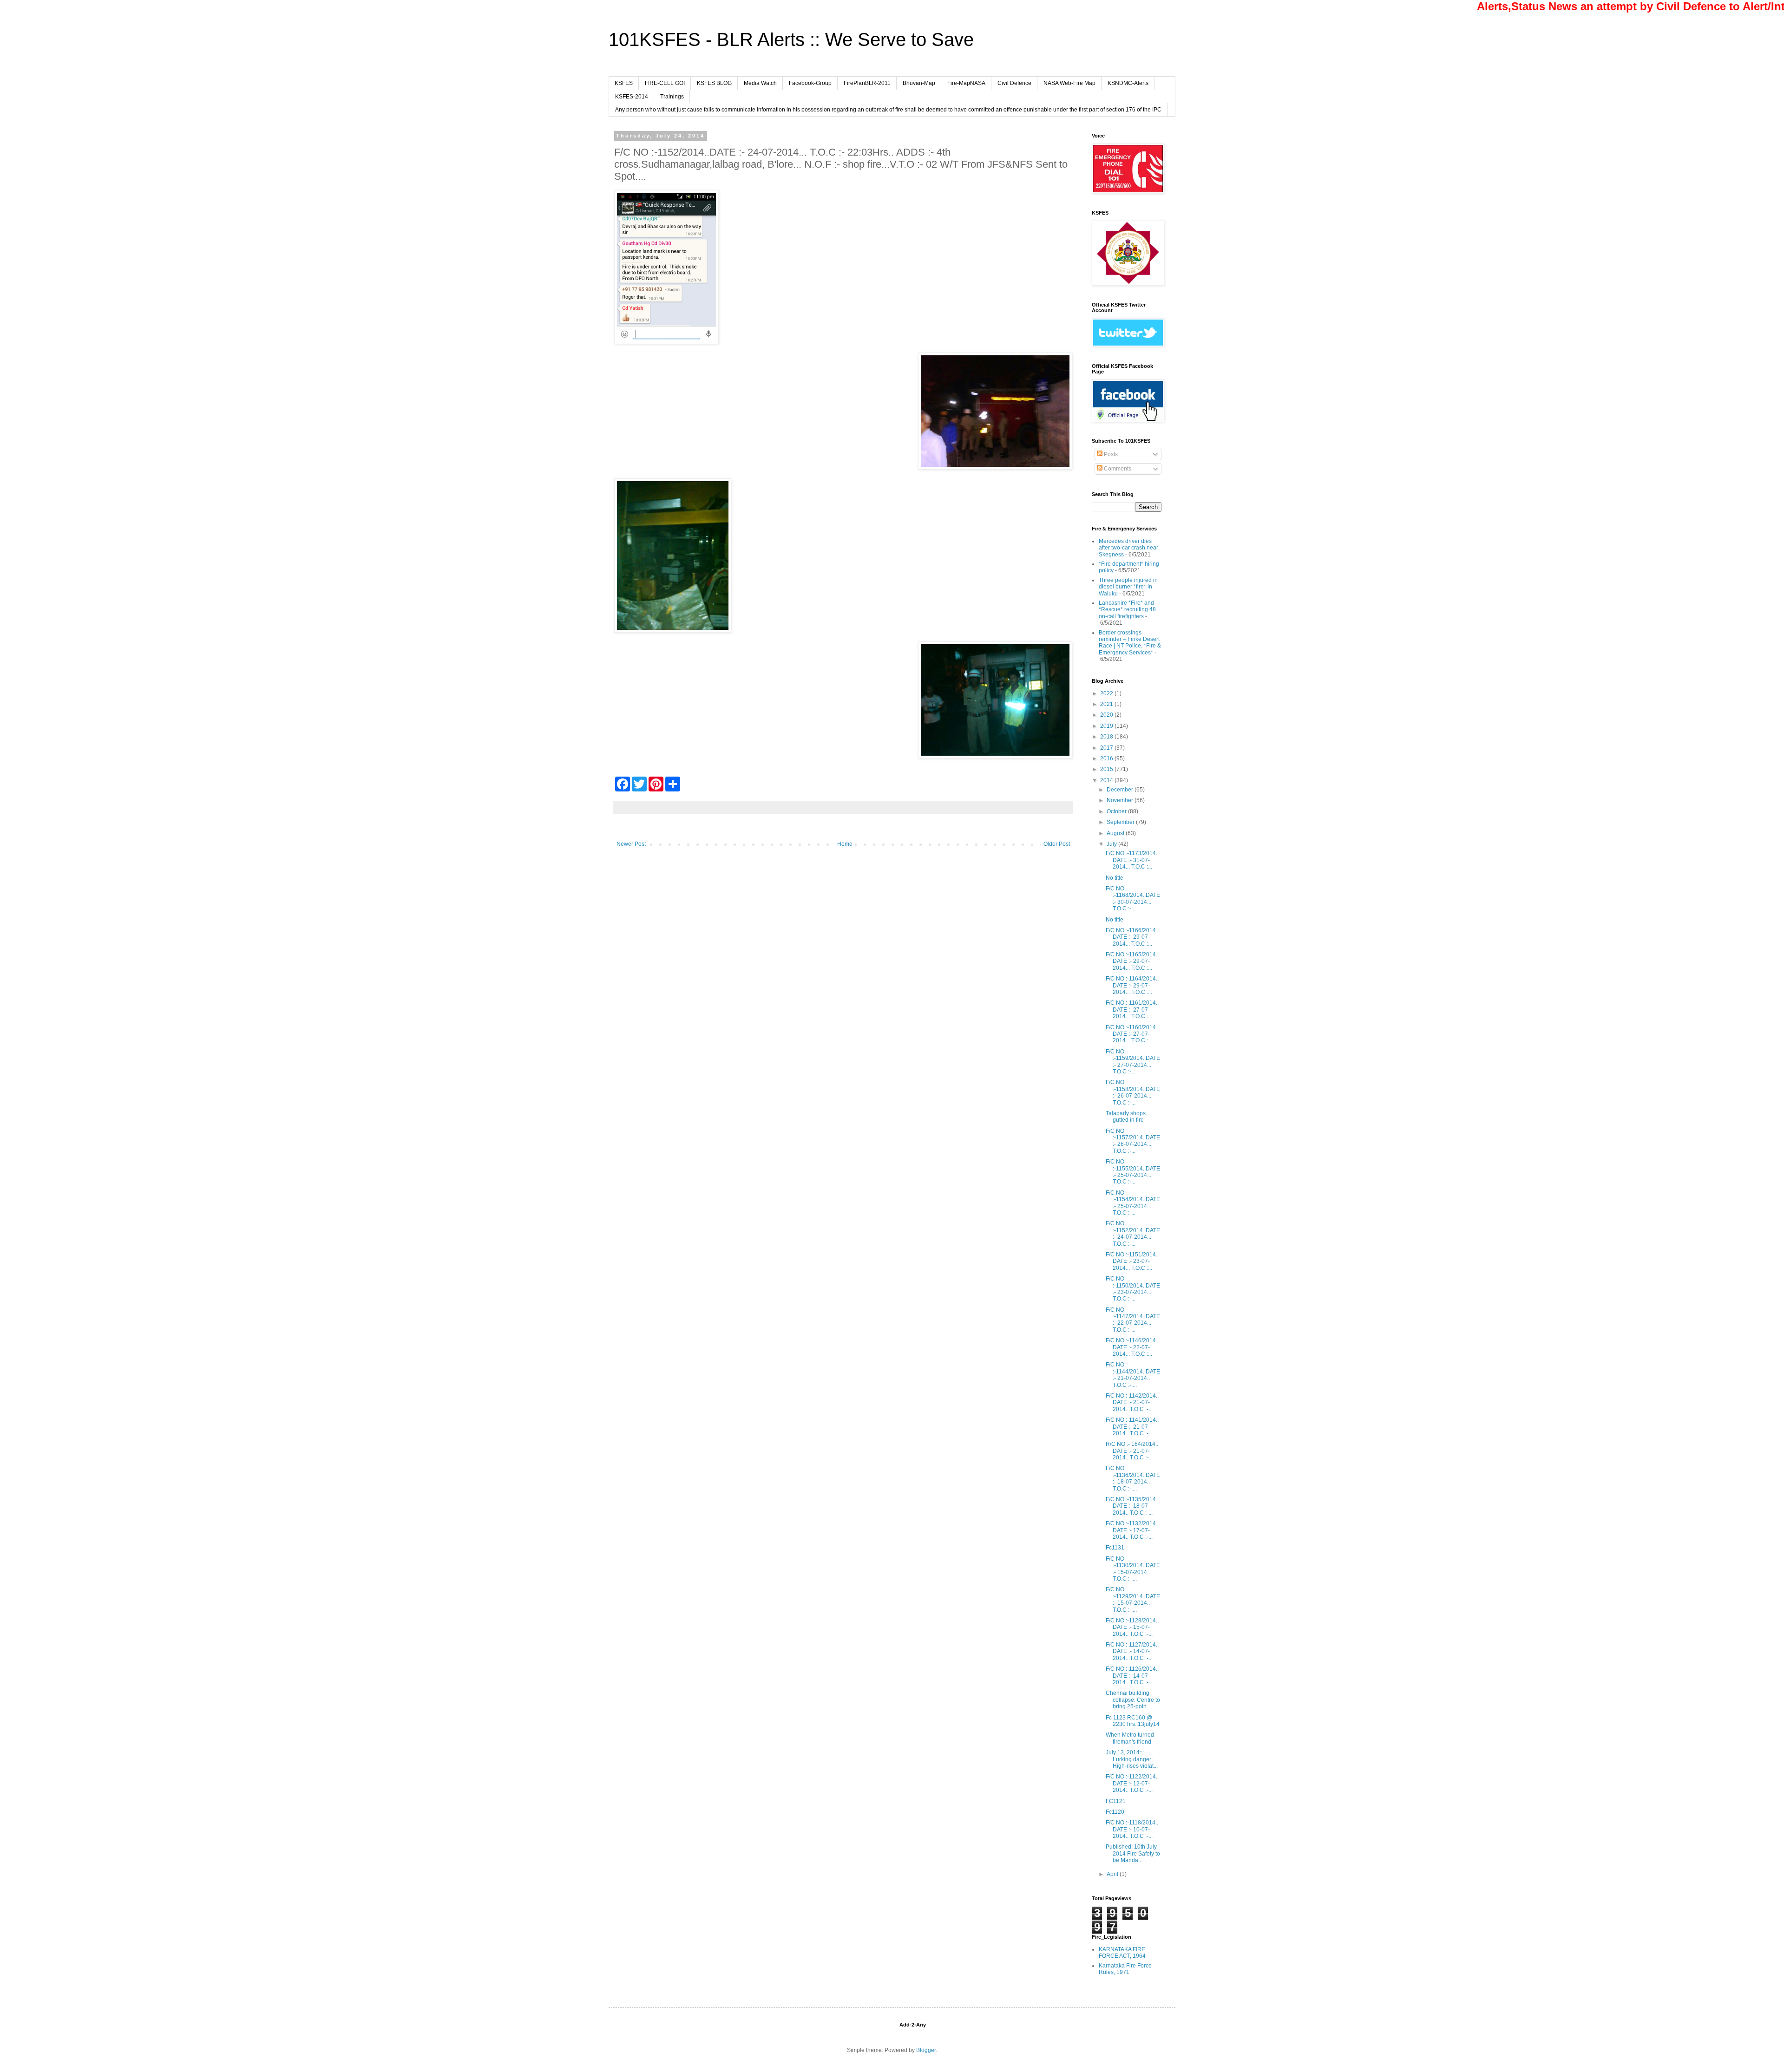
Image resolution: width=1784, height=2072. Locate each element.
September (1121, 822)
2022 (1107, 693)
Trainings (672, 97)
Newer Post (631, 844)
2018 (1107, 737)
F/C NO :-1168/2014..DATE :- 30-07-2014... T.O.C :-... (1133, 899)
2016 (1107, 758)
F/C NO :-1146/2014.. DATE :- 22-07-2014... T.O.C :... (1132, 1347)
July (1112, 844)
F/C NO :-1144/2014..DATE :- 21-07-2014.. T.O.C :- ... (1133, 1375)
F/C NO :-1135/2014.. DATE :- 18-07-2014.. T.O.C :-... (1132, 1506)
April (1113, 1874)
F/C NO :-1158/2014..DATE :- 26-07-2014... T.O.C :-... (1133, 1092)
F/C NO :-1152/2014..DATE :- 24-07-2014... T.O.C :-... (1133, 1233)
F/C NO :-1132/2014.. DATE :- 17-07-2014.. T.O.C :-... (1132, 1530)
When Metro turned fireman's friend (1130, 1738)
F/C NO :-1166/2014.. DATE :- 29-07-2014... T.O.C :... (1132, 937)
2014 (1107, 780)
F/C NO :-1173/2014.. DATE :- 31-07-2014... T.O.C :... (1132, 860)
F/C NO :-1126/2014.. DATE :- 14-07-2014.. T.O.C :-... (1132, 1676)
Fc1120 (1115, 1812)
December (1121, 790)
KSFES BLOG (714, 83)
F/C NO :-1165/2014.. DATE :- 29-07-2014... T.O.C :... (1132, 961)
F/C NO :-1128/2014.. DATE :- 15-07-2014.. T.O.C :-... (1132, 1627)
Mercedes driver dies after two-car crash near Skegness (1128, 548)
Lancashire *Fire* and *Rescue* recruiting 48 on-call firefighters (1127, 610)
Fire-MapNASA (966, 83)
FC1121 (1116, 1801)
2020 (1107, 715)
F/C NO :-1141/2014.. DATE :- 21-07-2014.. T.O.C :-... (1132, 1427)
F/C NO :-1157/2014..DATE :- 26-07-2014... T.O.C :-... (1133, 1141)
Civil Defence (1014, 83)
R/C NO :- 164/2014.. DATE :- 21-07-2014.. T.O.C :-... (1132, 1451)
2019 (1107, 726)
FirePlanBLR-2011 (867, 83)
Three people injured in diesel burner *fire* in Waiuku (1128, 587)
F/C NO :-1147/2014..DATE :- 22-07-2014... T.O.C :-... (1133, 1320)
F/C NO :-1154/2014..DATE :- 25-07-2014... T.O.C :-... (1133, 1203)
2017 (1107, 748)
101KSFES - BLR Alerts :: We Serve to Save (791, 39)
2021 (1107, 704)
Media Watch (760, 83)
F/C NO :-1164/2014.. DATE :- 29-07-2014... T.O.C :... (1132, 985)
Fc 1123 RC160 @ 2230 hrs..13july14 (1133, 1721)
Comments (1117, 469)
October (1117, 811)
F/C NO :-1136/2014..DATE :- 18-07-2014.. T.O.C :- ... (1133, 1478)
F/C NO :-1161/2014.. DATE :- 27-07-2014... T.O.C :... (1132, 1010)
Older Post (1057, 844)
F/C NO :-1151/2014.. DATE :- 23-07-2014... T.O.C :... (1132, 1261)
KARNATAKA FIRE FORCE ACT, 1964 (1122, 1953)
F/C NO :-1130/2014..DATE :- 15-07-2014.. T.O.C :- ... (1133, 1569)
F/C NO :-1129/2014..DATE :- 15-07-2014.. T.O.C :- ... (1133, 1599)
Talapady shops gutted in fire (1126, 1117)
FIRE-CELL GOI (665, 83)
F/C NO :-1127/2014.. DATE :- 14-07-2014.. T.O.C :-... (1132, 1651)
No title (1115, 878)
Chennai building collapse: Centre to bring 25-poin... (1133, 1700)
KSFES (624, 83)
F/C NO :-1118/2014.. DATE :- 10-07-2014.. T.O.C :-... (1132, 1829)
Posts (1110, 454)
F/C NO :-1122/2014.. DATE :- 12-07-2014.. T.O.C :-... (1132, 1783)
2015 (1107, 769)
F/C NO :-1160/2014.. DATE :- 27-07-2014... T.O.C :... (1132, 1034)
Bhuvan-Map (919, 83)
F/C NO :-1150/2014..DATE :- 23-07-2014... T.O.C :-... (1133, 1289)
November (1121, 800)
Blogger (926, 2050)
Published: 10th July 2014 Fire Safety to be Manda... (1133, 1853)
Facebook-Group (810, 83)
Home (845, 844)
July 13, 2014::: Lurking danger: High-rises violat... (1132, 1759)
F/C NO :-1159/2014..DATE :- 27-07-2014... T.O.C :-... (1133, 1062)
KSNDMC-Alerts (1128, 83)
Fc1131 (1115, 1548)
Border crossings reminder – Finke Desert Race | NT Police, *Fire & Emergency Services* (1130, 643)
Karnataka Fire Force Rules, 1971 (1125, 1969)
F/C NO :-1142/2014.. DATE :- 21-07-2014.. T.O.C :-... (1132, 1402)
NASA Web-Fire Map (1069, 83)
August (1116, 833)
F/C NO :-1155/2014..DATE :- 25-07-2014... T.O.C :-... (1133, 1172)
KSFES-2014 (632, 97)
